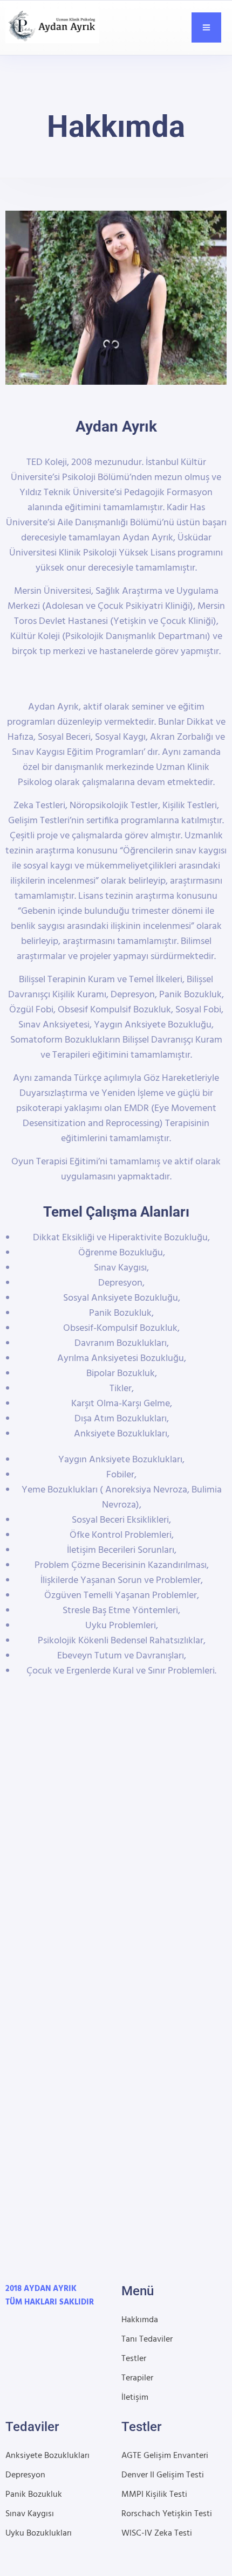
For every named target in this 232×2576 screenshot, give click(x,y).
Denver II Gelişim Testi (163, 2475)
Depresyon (25, 2475)
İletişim (135, 2398)
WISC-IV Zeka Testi (157, 2533)
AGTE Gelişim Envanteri (165, 2456)
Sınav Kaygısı (30, 2514)
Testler (134, 2359)
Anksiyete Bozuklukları (47, 2456)
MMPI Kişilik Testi (154, 2495)
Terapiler (137, 2378)
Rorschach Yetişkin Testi (167, 2514)
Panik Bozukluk (34, 2495)
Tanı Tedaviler (147, 2339)
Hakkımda (140, 2320)
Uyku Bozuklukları (39, 2533)
